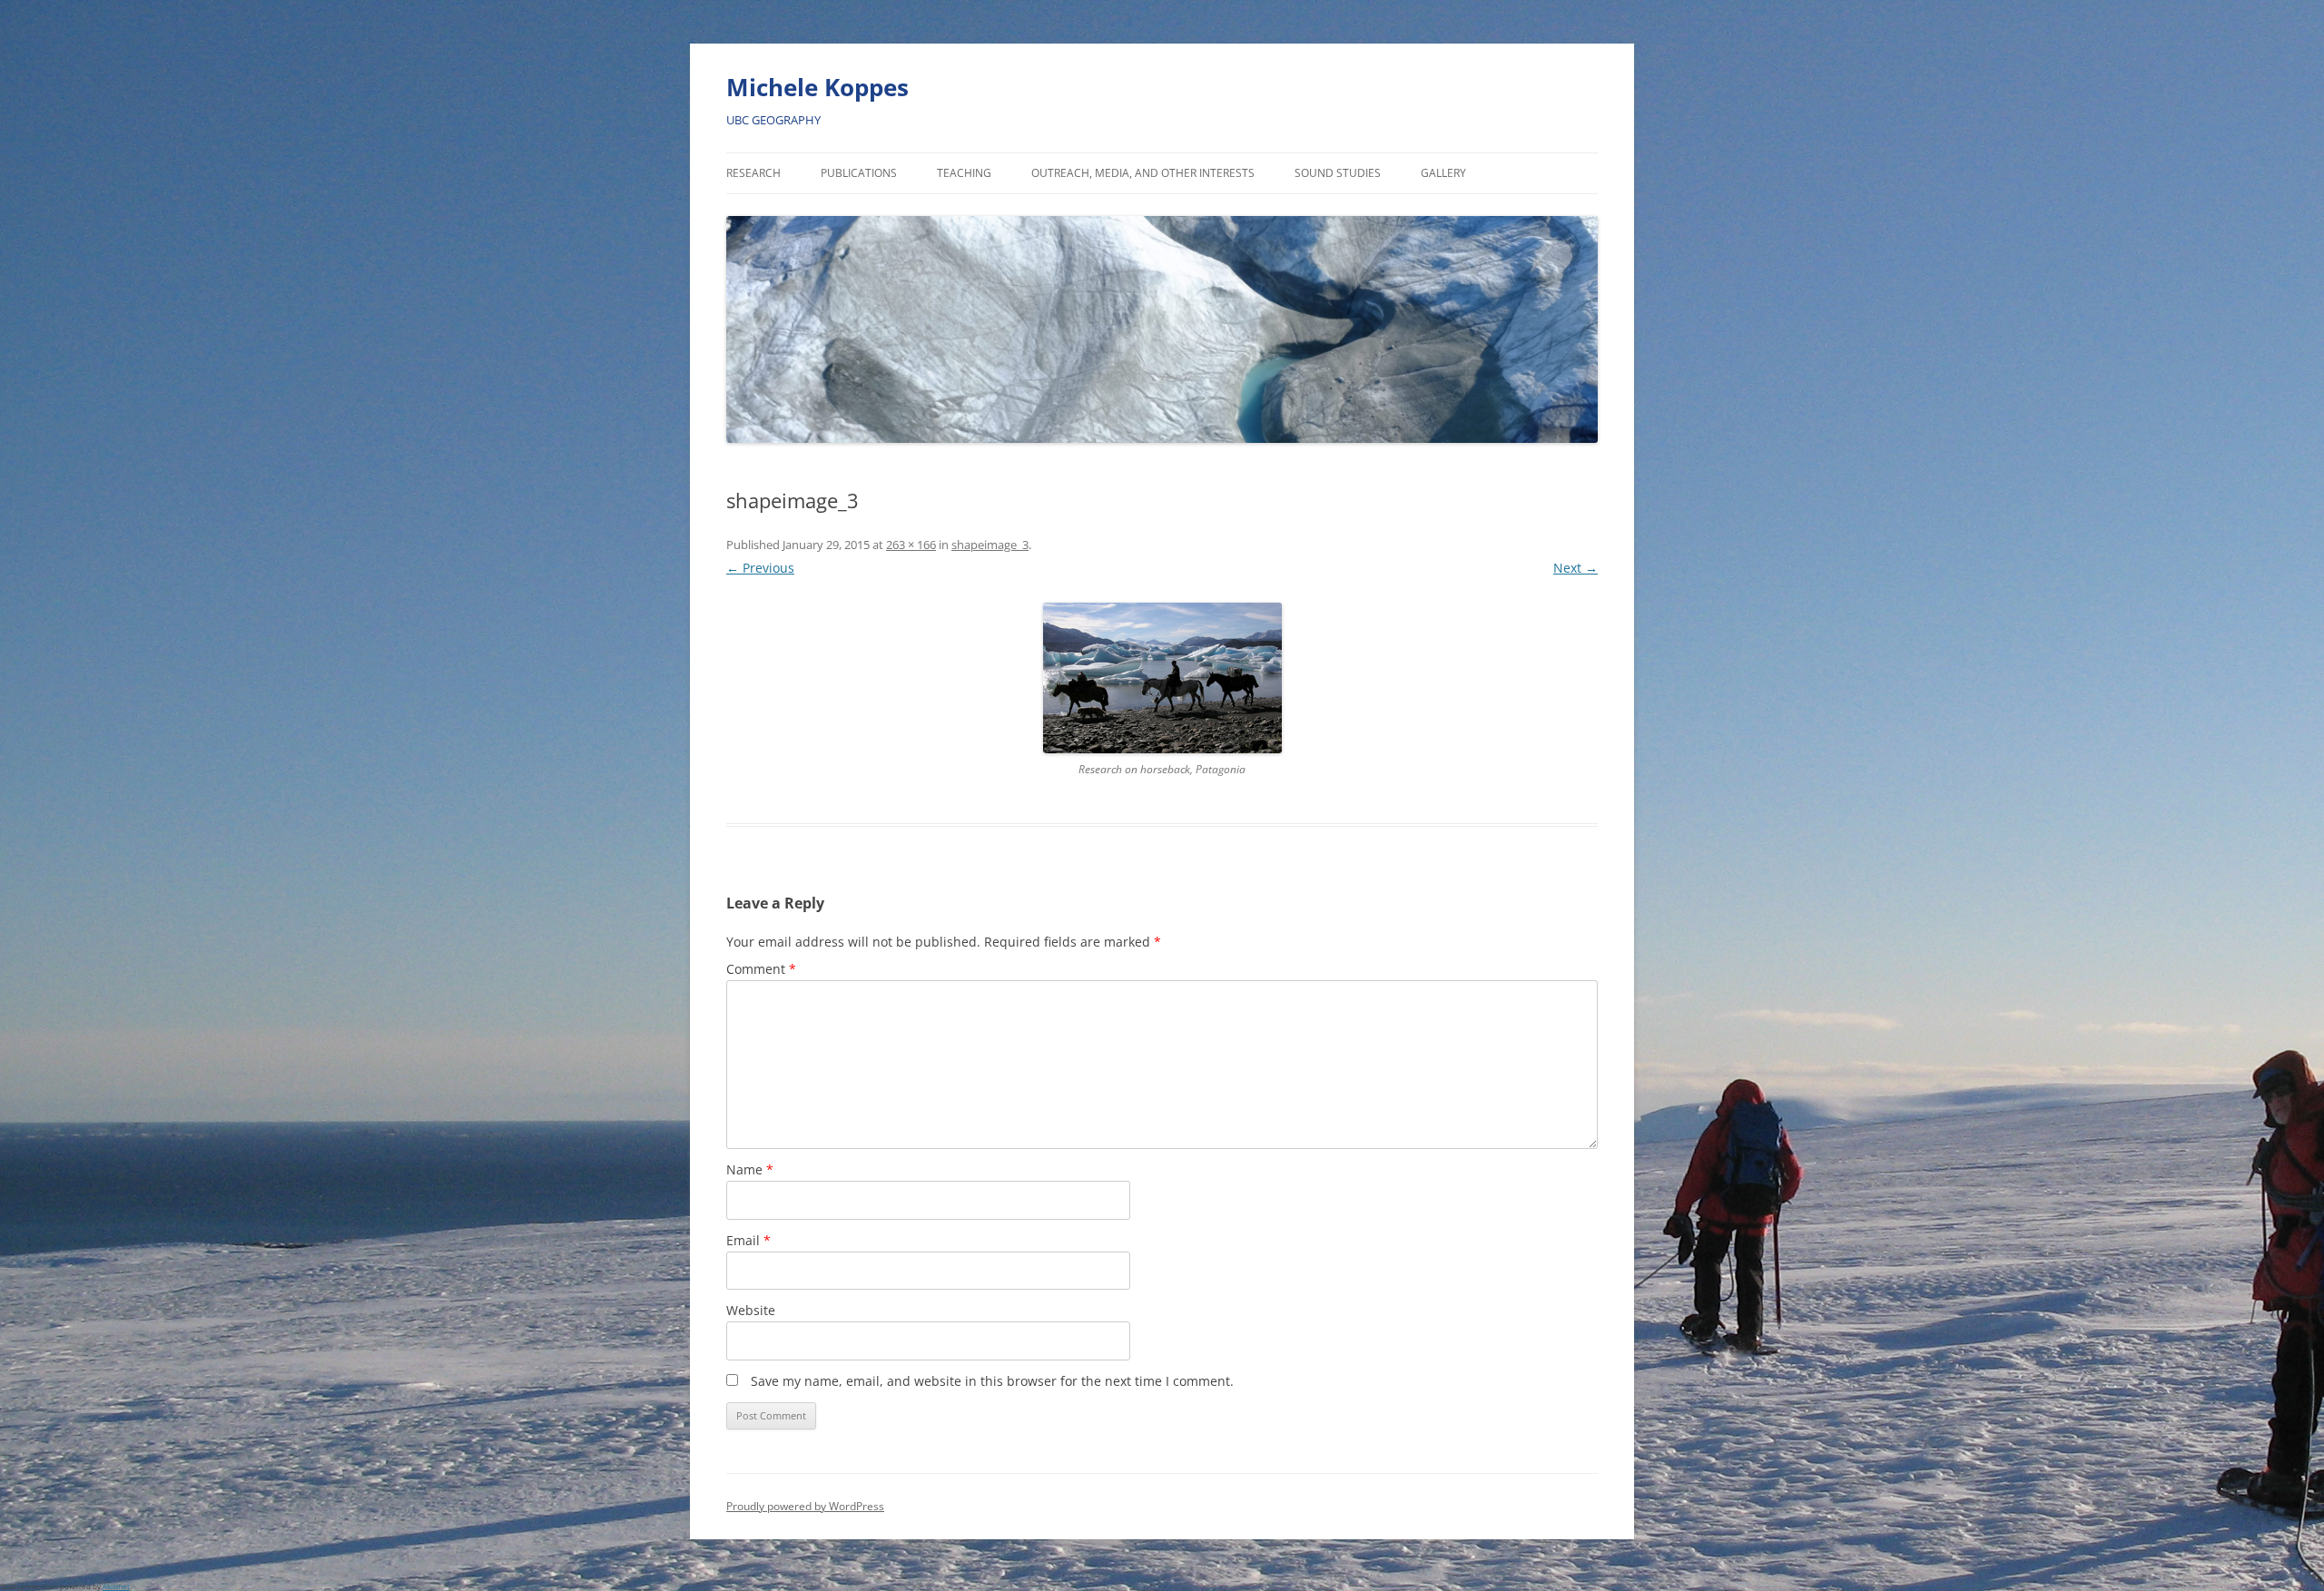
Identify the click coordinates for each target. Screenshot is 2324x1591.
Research (753, 173)
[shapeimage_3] (1162, 678)
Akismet (116, 1586)
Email (748, 1240)
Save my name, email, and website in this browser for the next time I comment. (992, 1381)
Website (751, 1310)
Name (750, 1169)
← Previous (760, 568)
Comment (761, 969)
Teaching (964, 173)
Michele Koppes (817, 87)
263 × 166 (911, 545)
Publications (859, 173)
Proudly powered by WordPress (805, 1506)
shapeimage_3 (990, 545)
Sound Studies (1338, 173)
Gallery (1443, 173)
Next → (1576, 568)
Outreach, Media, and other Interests (1143, 173)
